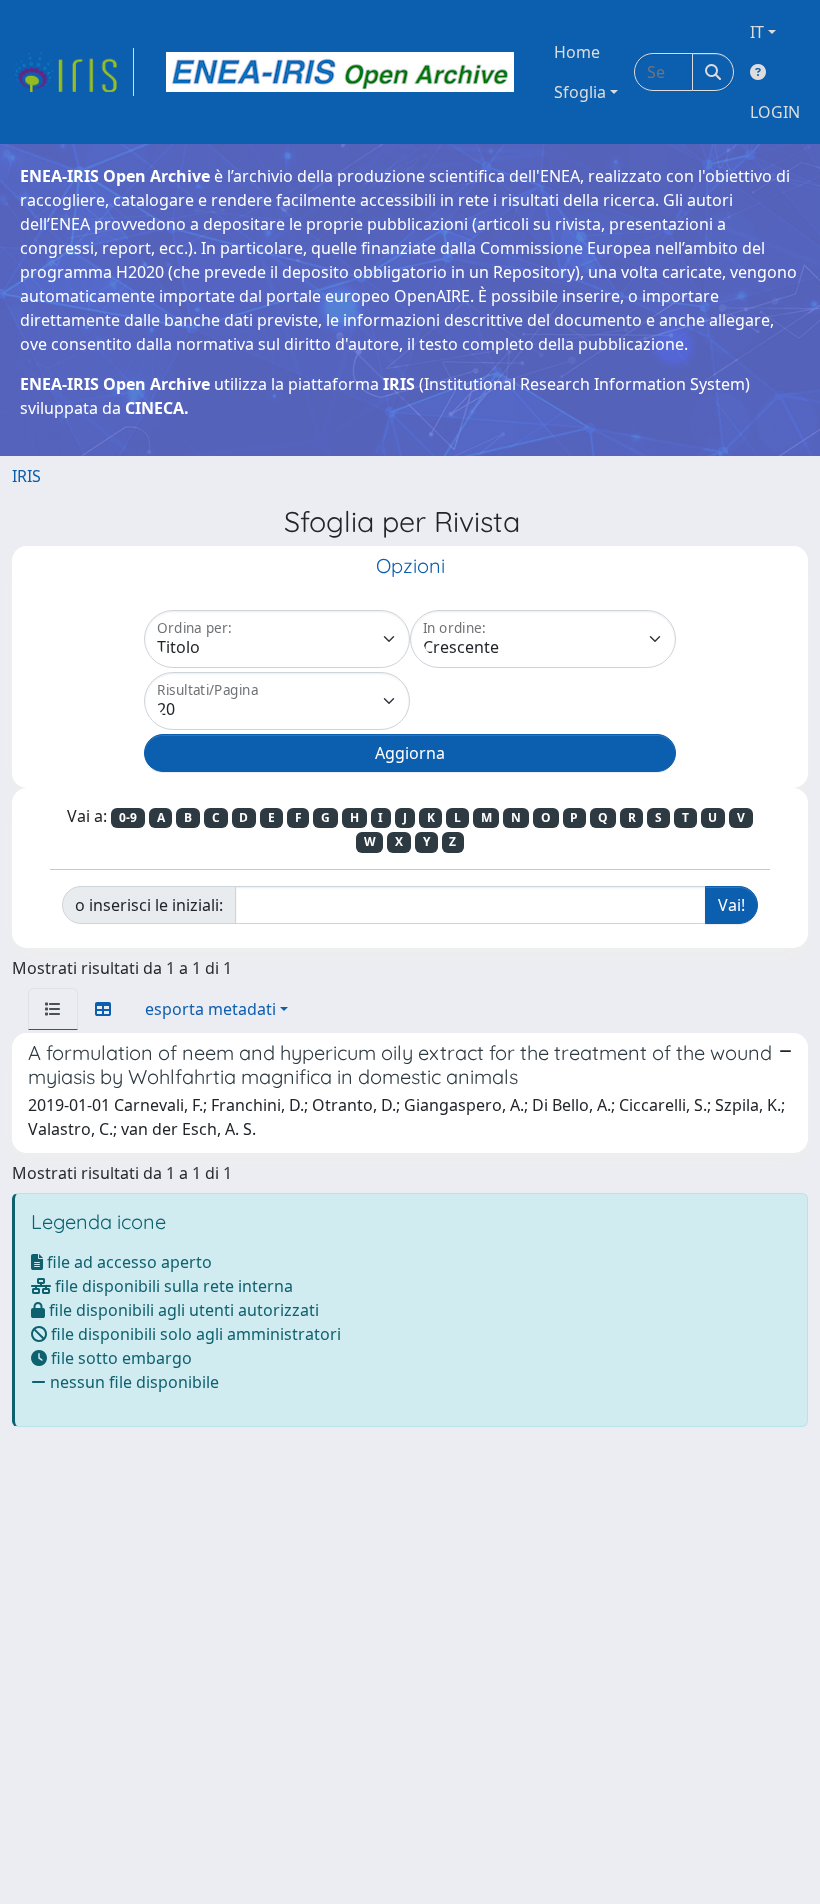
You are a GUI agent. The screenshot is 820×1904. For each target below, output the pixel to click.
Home (577, 52)
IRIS (26, 476)
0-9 (128, 817)
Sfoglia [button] (580, 92)
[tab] (53, 1009)
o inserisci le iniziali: (149, 905)
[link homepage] (73, 72)
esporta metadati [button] (210, 1009)
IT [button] (757, 32)
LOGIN (775, 112)
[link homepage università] (340, 72)
